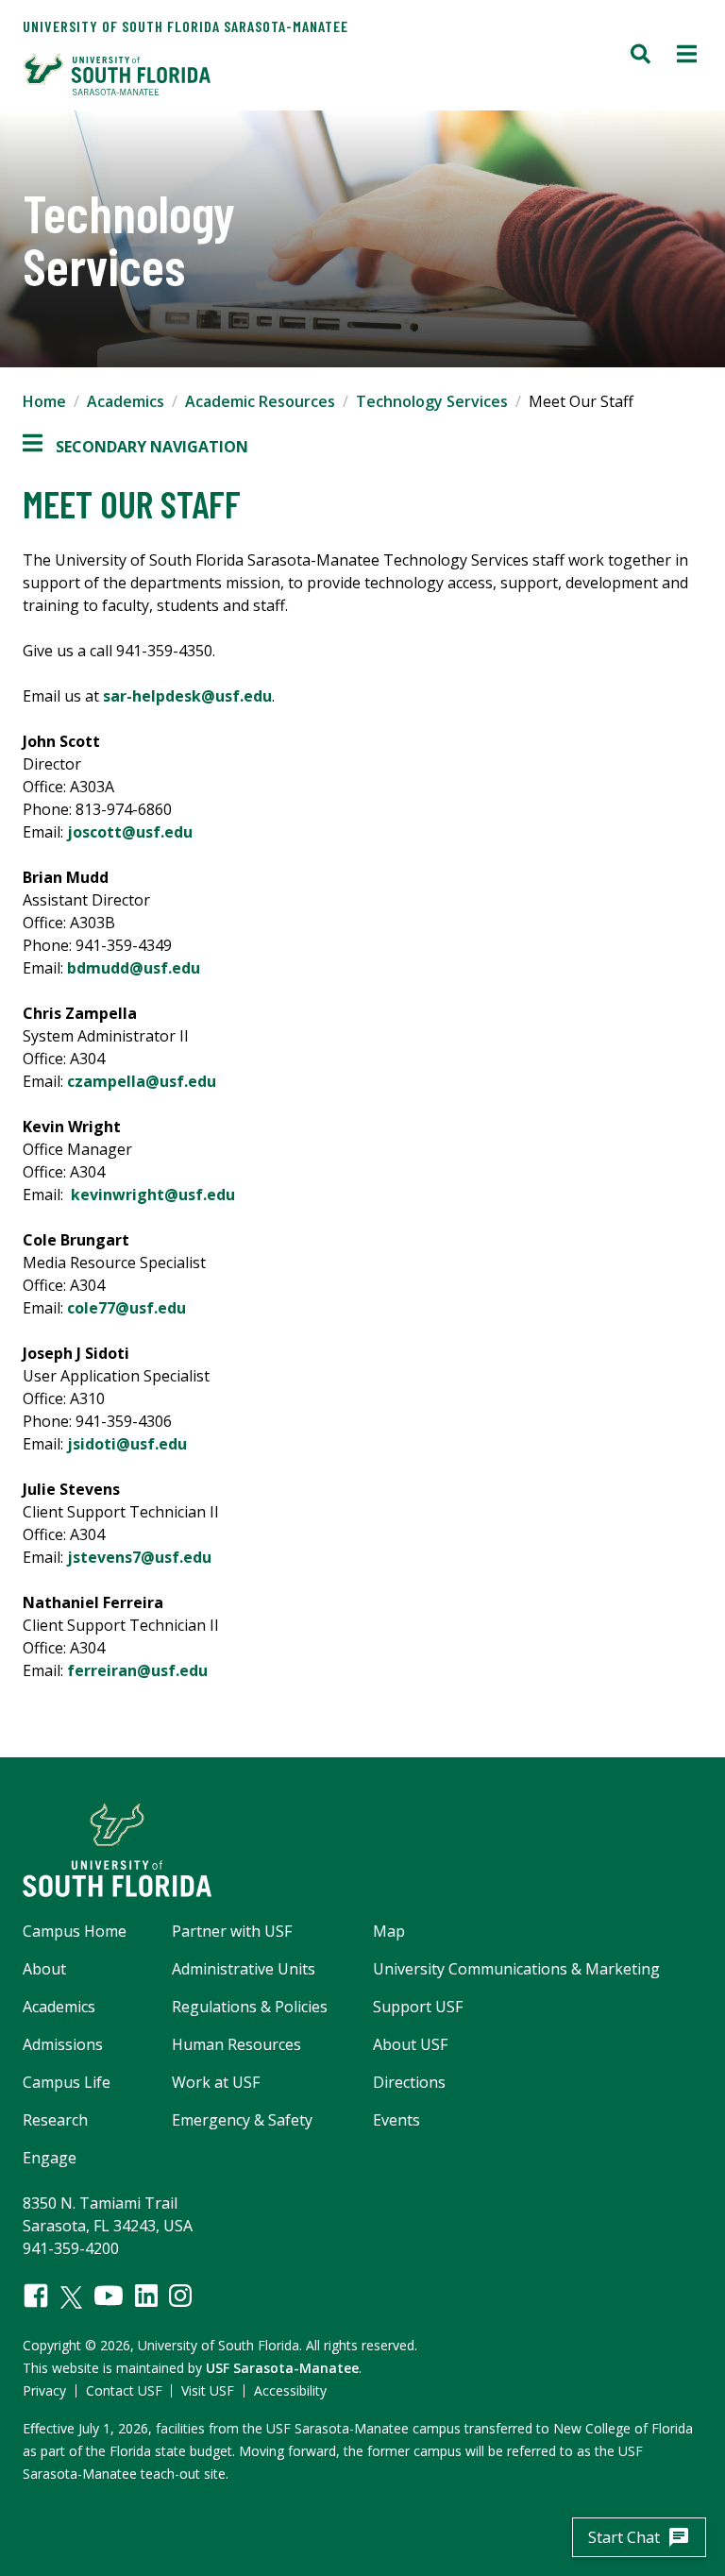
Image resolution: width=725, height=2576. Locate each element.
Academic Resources (260, 401)
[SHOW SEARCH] (641, 56)
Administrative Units (244, 1969)
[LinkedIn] (146, 2296)
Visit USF (208, 2390)
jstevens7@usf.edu (139, 1557)
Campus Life (67, 2082)
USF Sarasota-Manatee (282, 2368)
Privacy (44, 2390)
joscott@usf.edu (130, 832)
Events (396, 2120)
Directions (409, 2082)
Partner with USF (232, 1931)
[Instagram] (180, 2296)
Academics (126, 401)
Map (389, 1931)
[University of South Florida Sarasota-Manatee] (193, 74)
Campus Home (75, 1931)
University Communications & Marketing (516, 1969)
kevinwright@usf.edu (153, 1195)
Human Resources (236, 2044)
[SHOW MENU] (687, 56)
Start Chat (639, 2537)
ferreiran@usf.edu (137, 1670)
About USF (410, 2044)
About (44, 1969)
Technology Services (432, 401)
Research (55, 2120)
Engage (50, 2158)
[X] (71, 2297)
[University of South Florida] (362, 1850)
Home (44, 401)
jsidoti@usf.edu (127, 1444)
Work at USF (216, 2082)
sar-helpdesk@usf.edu (187, 696)
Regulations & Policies (250, 2007)
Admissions (63, 2044)
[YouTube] (109, 2296)
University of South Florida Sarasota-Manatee (185, 26)
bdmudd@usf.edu (134, 968)
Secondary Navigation (135, 447)
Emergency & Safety (242, 2120)
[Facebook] (36, 2296)
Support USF (418, 2007)
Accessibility (290, 2390)
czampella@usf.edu (142, 1081)
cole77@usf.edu (126, 1308)
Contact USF (124, 2390)
